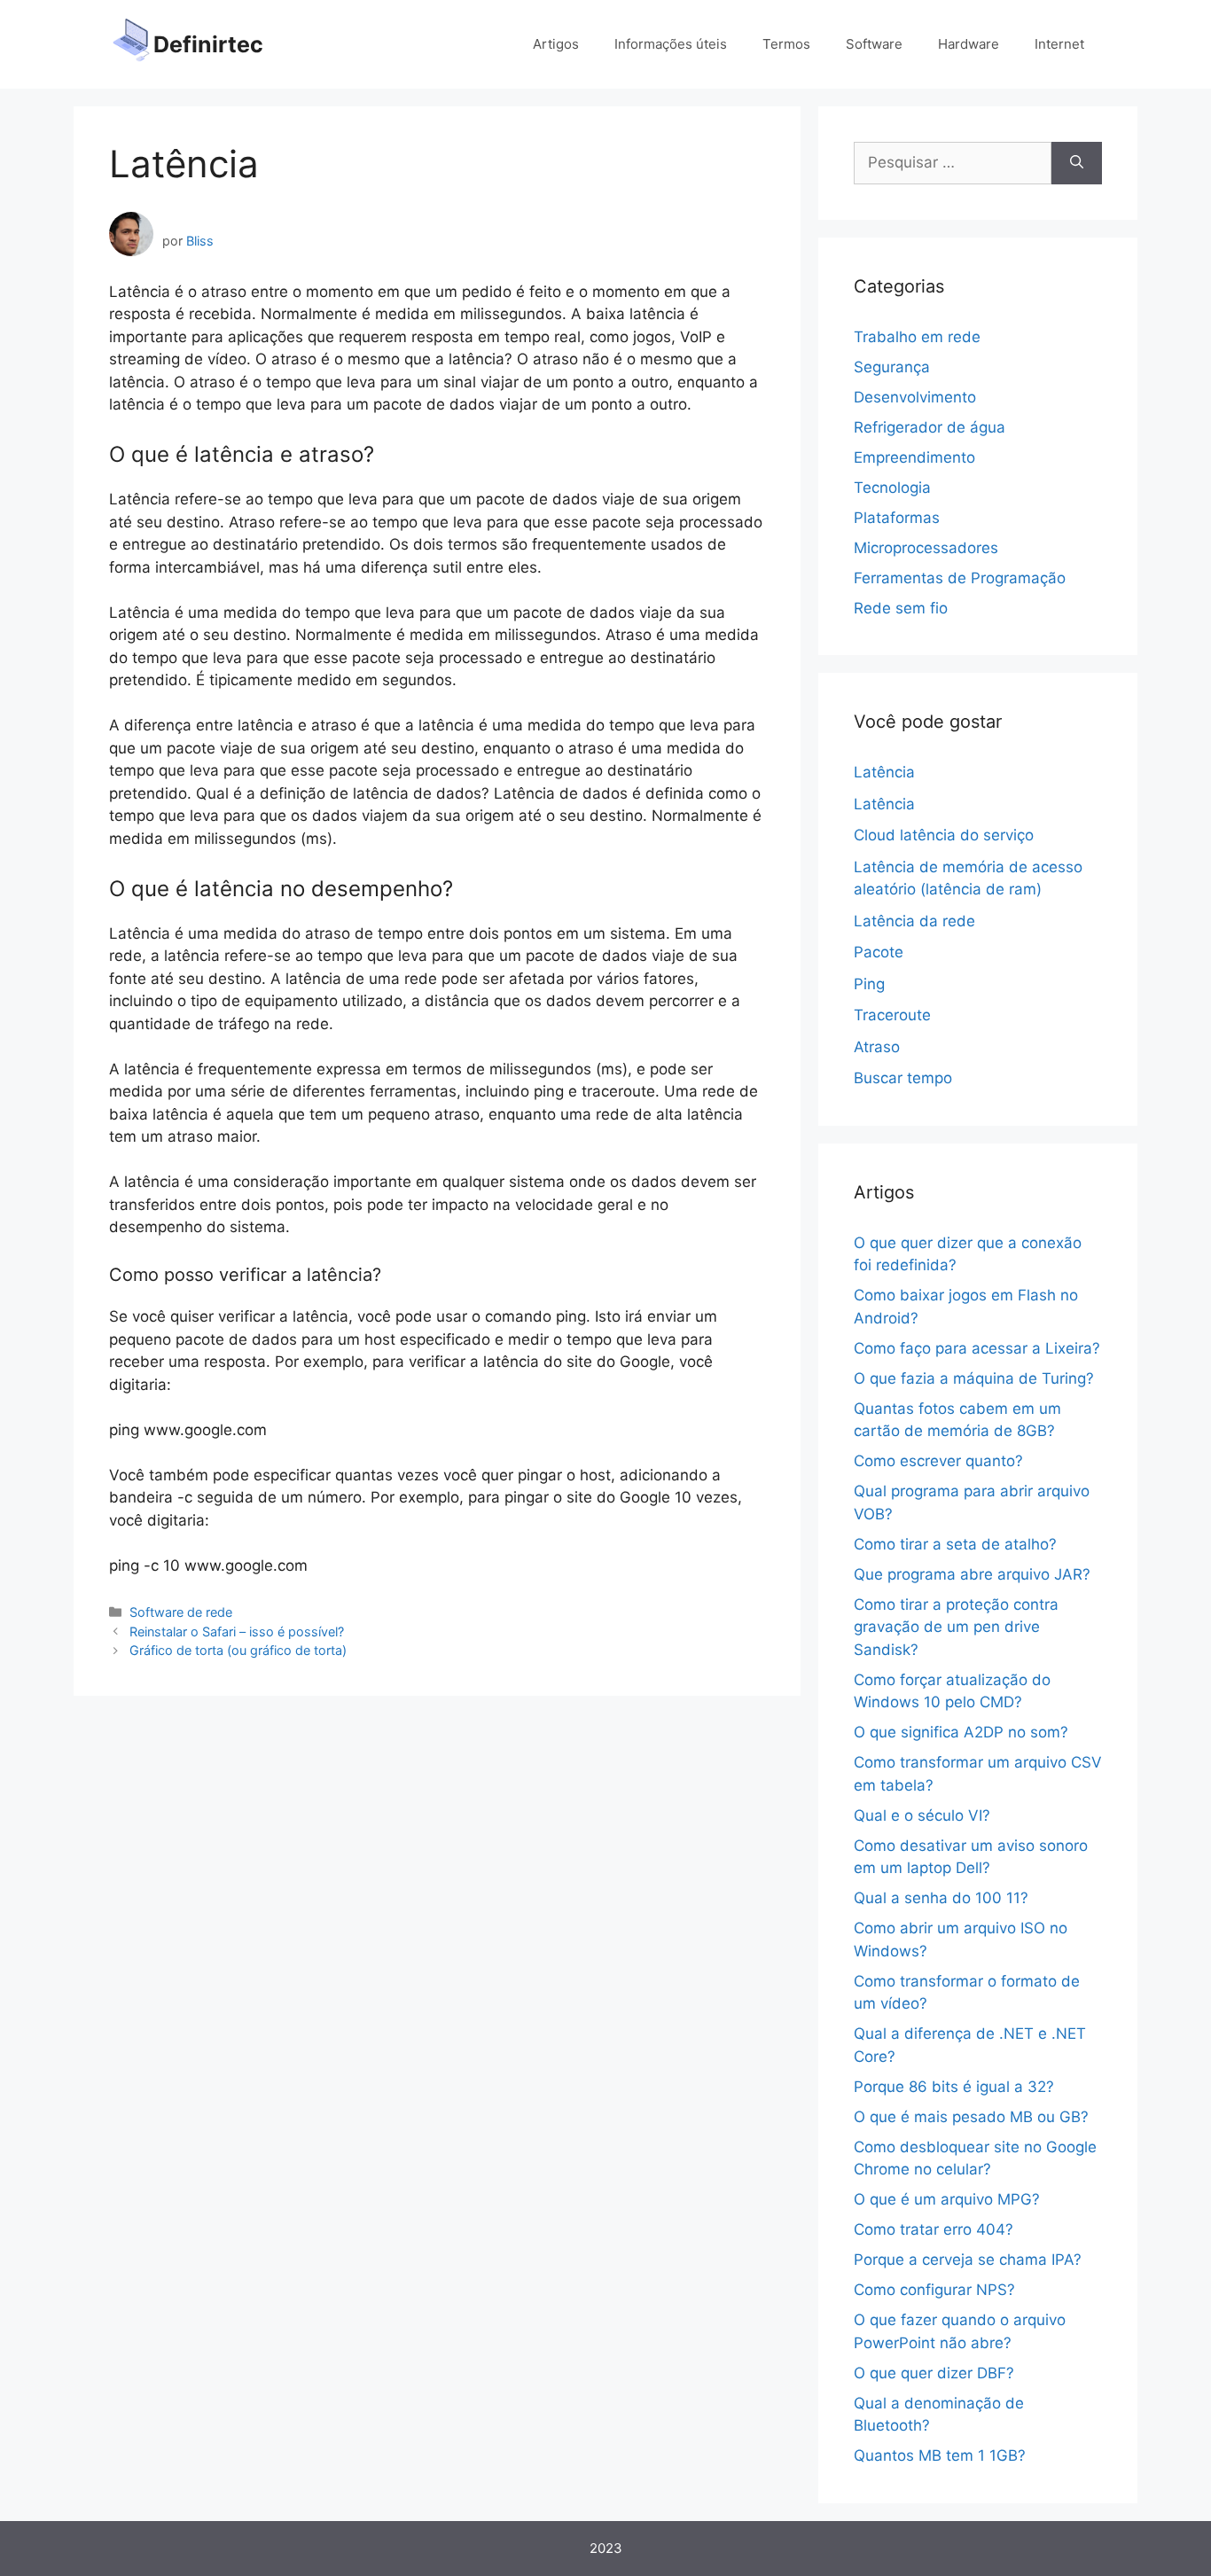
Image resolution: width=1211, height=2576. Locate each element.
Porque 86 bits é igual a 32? (954, 2087)
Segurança (892, 367)
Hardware (969, 44)
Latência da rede (914, 921)
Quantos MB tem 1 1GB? (940, 2455)
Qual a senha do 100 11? (941, 1898)
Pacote (879, 952)
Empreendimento (914, 457)
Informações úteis (671, 44)
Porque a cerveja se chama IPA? (968, 2260)
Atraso (877, 1047)
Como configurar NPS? (934, 2290)
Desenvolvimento (915, 397)
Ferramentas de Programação (960, 578)
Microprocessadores (926, 548)
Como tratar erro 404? (934, 2229)
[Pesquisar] (1077, 163)
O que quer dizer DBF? (934, 2373)
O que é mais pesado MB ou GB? (971, 2117)
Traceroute (892, 1015)
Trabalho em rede (917, 337)
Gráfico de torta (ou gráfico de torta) (238, 1650)
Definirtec (208, 44)
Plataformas (897, 518)
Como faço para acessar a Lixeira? (977, 1348)
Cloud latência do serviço (944, 835)
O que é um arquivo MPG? (947, 2199)
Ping (869, 984)
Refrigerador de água (930, 427)
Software (874, 44)
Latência (884, 772)
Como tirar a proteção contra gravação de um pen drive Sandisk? (956, 1627)
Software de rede (181, 1612)
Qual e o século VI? (922, 1815)
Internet (1059, 44)
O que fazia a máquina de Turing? (974, 1378)
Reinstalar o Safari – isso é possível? (237, 1631)
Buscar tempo (903, 1078)
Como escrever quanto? (938, 1461)
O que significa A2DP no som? (961, 1732)
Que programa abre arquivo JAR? (972, 1574)
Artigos (556, 44)
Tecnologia (892, 488)
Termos (786, 44)
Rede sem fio (901, 608)
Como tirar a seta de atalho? (955, 1544)
